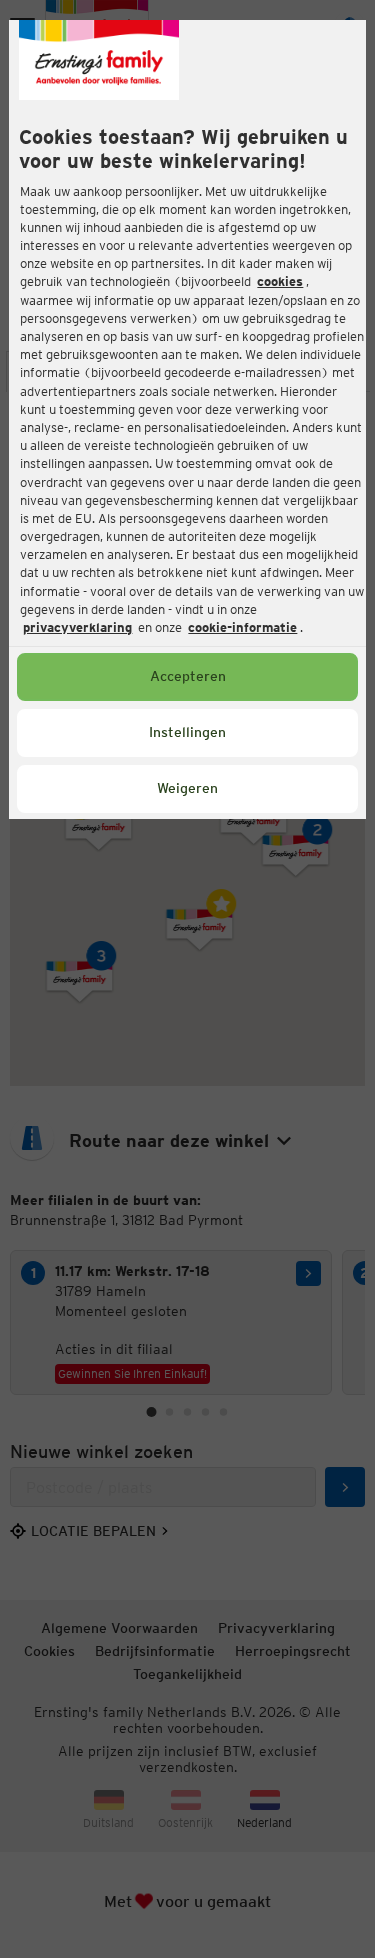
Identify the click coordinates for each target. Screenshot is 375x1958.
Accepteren (188, 676)
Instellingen (187, 732)
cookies (280, 281)
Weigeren (187, 788)
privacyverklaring (77, 627)
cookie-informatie (242, 627)
